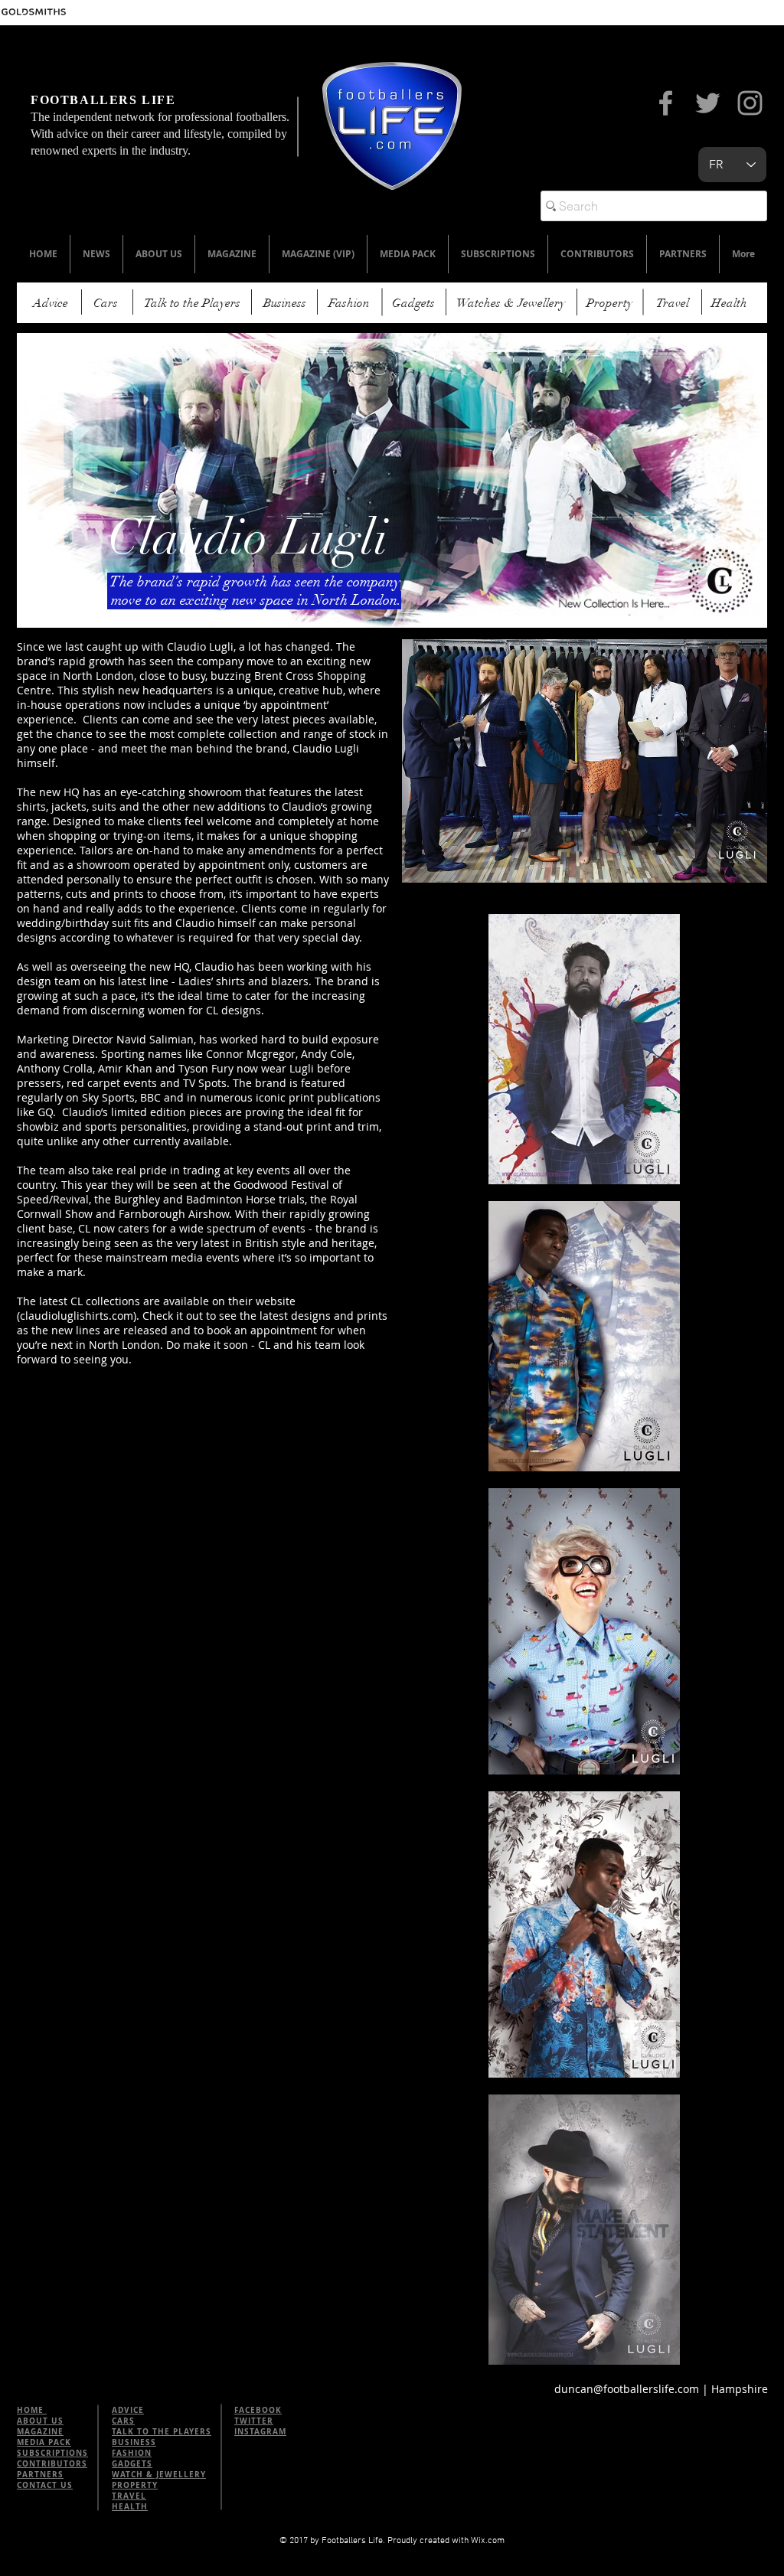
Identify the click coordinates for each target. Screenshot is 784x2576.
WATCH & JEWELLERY (159, 2474)
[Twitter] (708, 103)
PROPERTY (135, 2485)
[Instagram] (750, 103)
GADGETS (132, 2463)
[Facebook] (666, 103)
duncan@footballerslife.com (627, 2389)
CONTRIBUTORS (52, 2463)
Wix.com (488, 2541)
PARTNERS (40, 2474)
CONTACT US (45, 2485)
